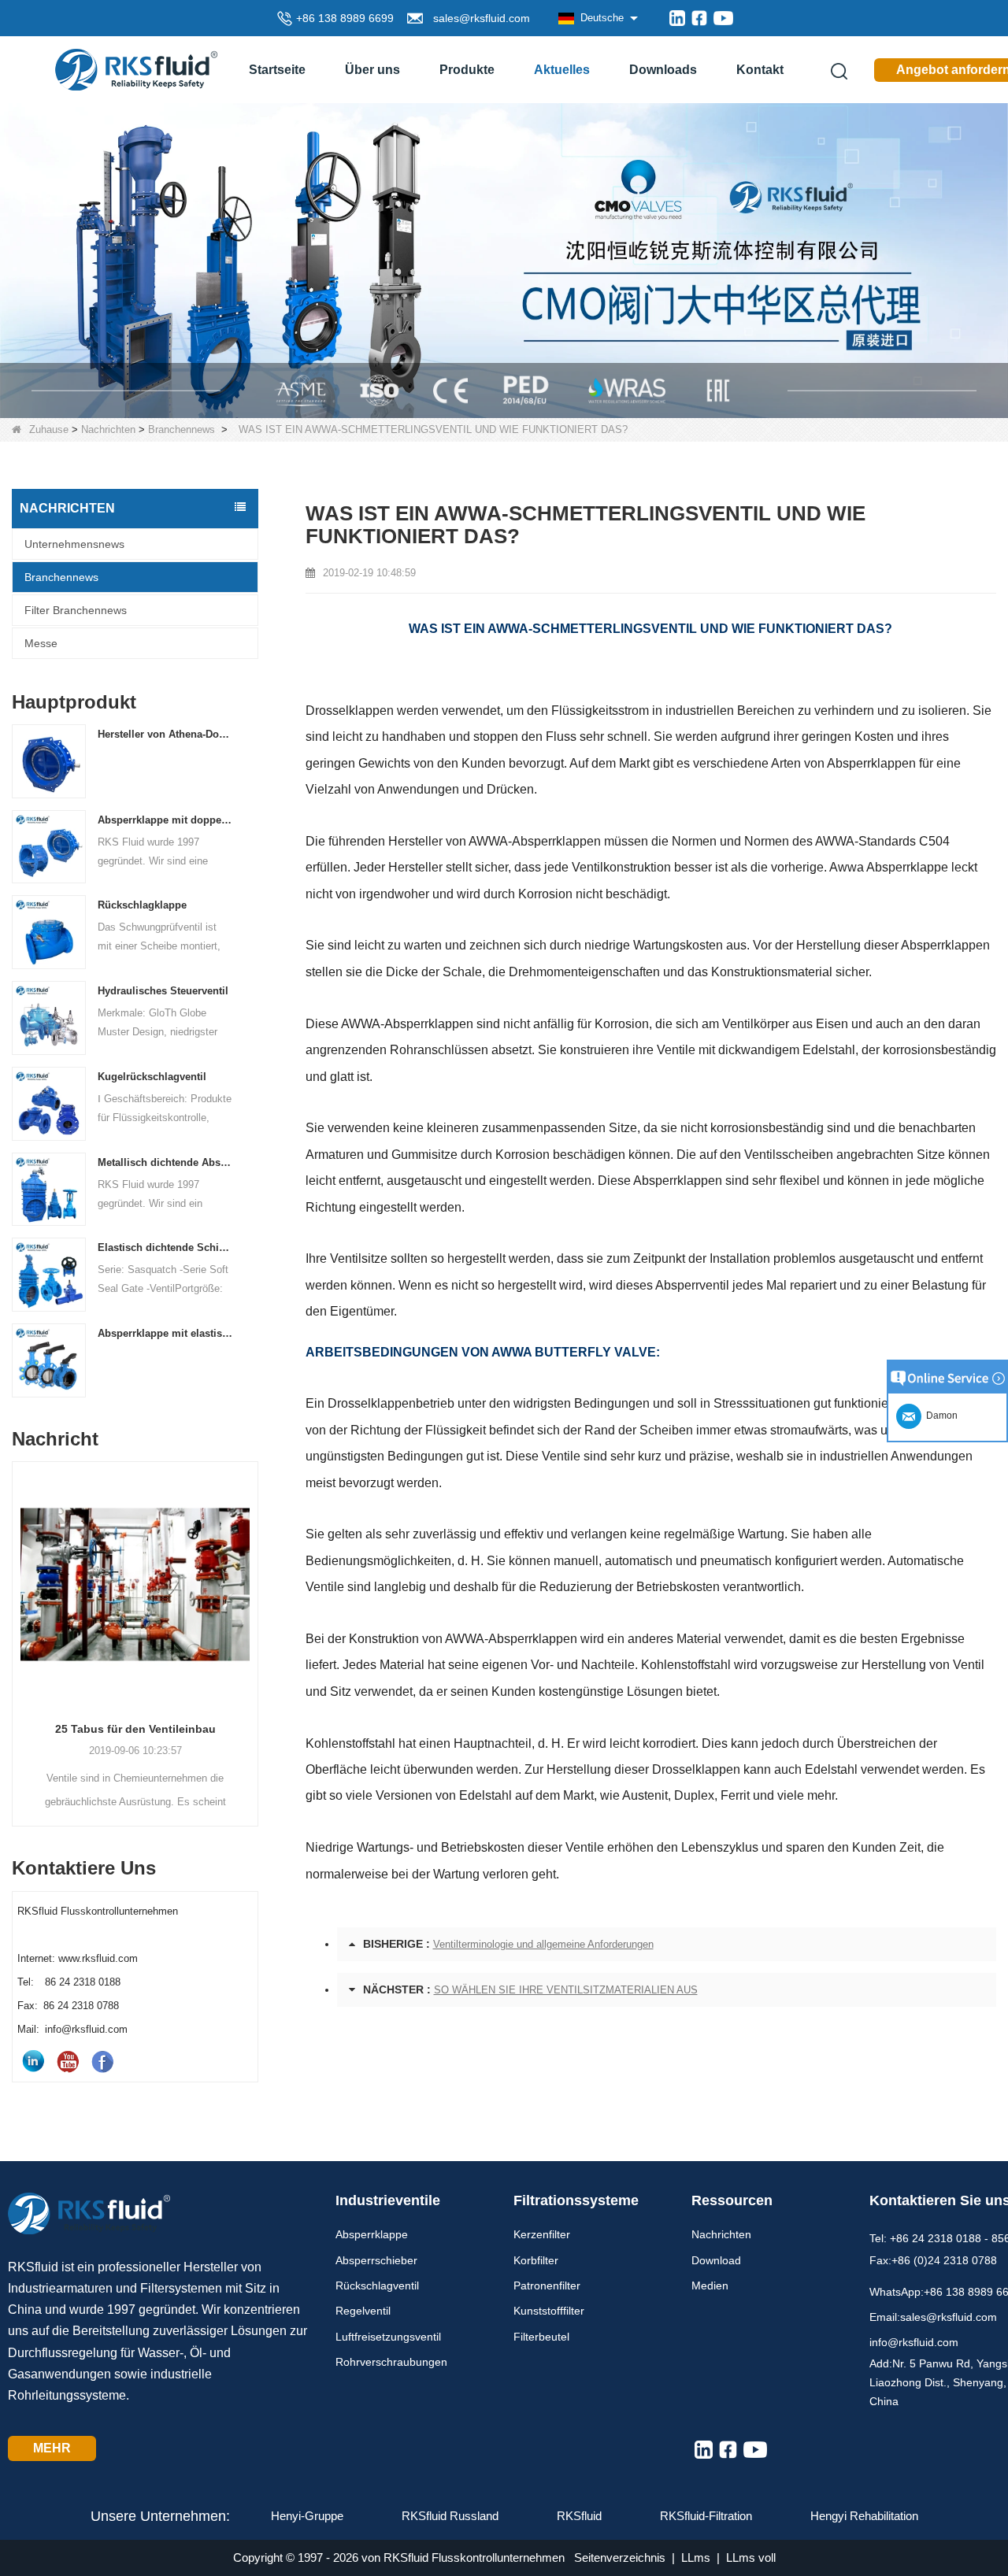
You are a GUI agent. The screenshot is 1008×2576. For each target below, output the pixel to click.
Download (716, 2260)
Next (252, 1618)
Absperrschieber (376, 2260)
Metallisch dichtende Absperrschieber (166, 1162)
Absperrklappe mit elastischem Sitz (166, 1333)
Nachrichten (108, 429)
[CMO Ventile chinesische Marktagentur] (504, 259)
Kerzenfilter (542, 2234)
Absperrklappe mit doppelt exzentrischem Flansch (166, 820)
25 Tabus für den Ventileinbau (135, 1729)
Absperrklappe (372, 2234)
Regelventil (363, 2311)
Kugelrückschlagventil (152, 1077)
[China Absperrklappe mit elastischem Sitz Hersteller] (49, 1360)
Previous (18, 1618)
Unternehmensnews (74, 544)
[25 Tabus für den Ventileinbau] (135, 1584)
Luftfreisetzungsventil (388, 2337)
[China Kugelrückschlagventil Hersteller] (49, 1103)
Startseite (277, 70)
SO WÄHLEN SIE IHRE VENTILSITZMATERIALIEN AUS (566, 1990)
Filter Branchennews (76, 610)
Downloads (663, 70)
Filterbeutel (541, 2337)
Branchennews (182, 429)
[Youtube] (723, 18)
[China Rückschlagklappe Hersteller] (49, 932)
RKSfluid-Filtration (706, 2516)
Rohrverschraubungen (391, 2362)
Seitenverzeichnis (620, 2557)
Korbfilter (536, 2260)
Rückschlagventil (377, 2285)
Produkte (467, 70)
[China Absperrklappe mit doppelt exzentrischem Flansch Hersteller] (49, 846)
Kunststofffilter (549, 2311)
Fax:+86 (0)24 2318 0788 (933, 2260)
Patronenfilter (547, 2285)
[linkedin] (677, 18)
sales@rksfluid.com (478, 18)
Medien (710, 2285)
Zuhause (49, 429)
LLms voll (751, 2557)
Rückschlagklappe (142, 905)
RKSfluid (579, 2516)
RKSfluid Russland (450, 2516)
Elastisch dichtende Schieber (166, 1247)
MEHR (52, 2448)
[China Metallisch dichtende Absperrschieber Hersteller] (49, 1188)
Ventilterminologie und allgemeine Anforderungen (543, 1944)
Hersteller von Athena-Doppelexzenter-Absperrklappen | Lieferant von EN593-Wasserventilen (166, 734)
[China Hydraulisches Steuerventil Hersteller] (49, 1018)
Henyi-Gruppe (307, 2516)
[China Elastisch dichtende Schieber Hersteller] (49, 1274)
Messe (41, 643)
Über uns (372, 70)
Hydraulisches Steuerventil (163, 991)
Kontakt (760, 70)
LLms (696, 2557)
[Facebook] (699, 18)
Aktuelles (562, 70)
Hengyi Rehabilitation (864, 2516)
